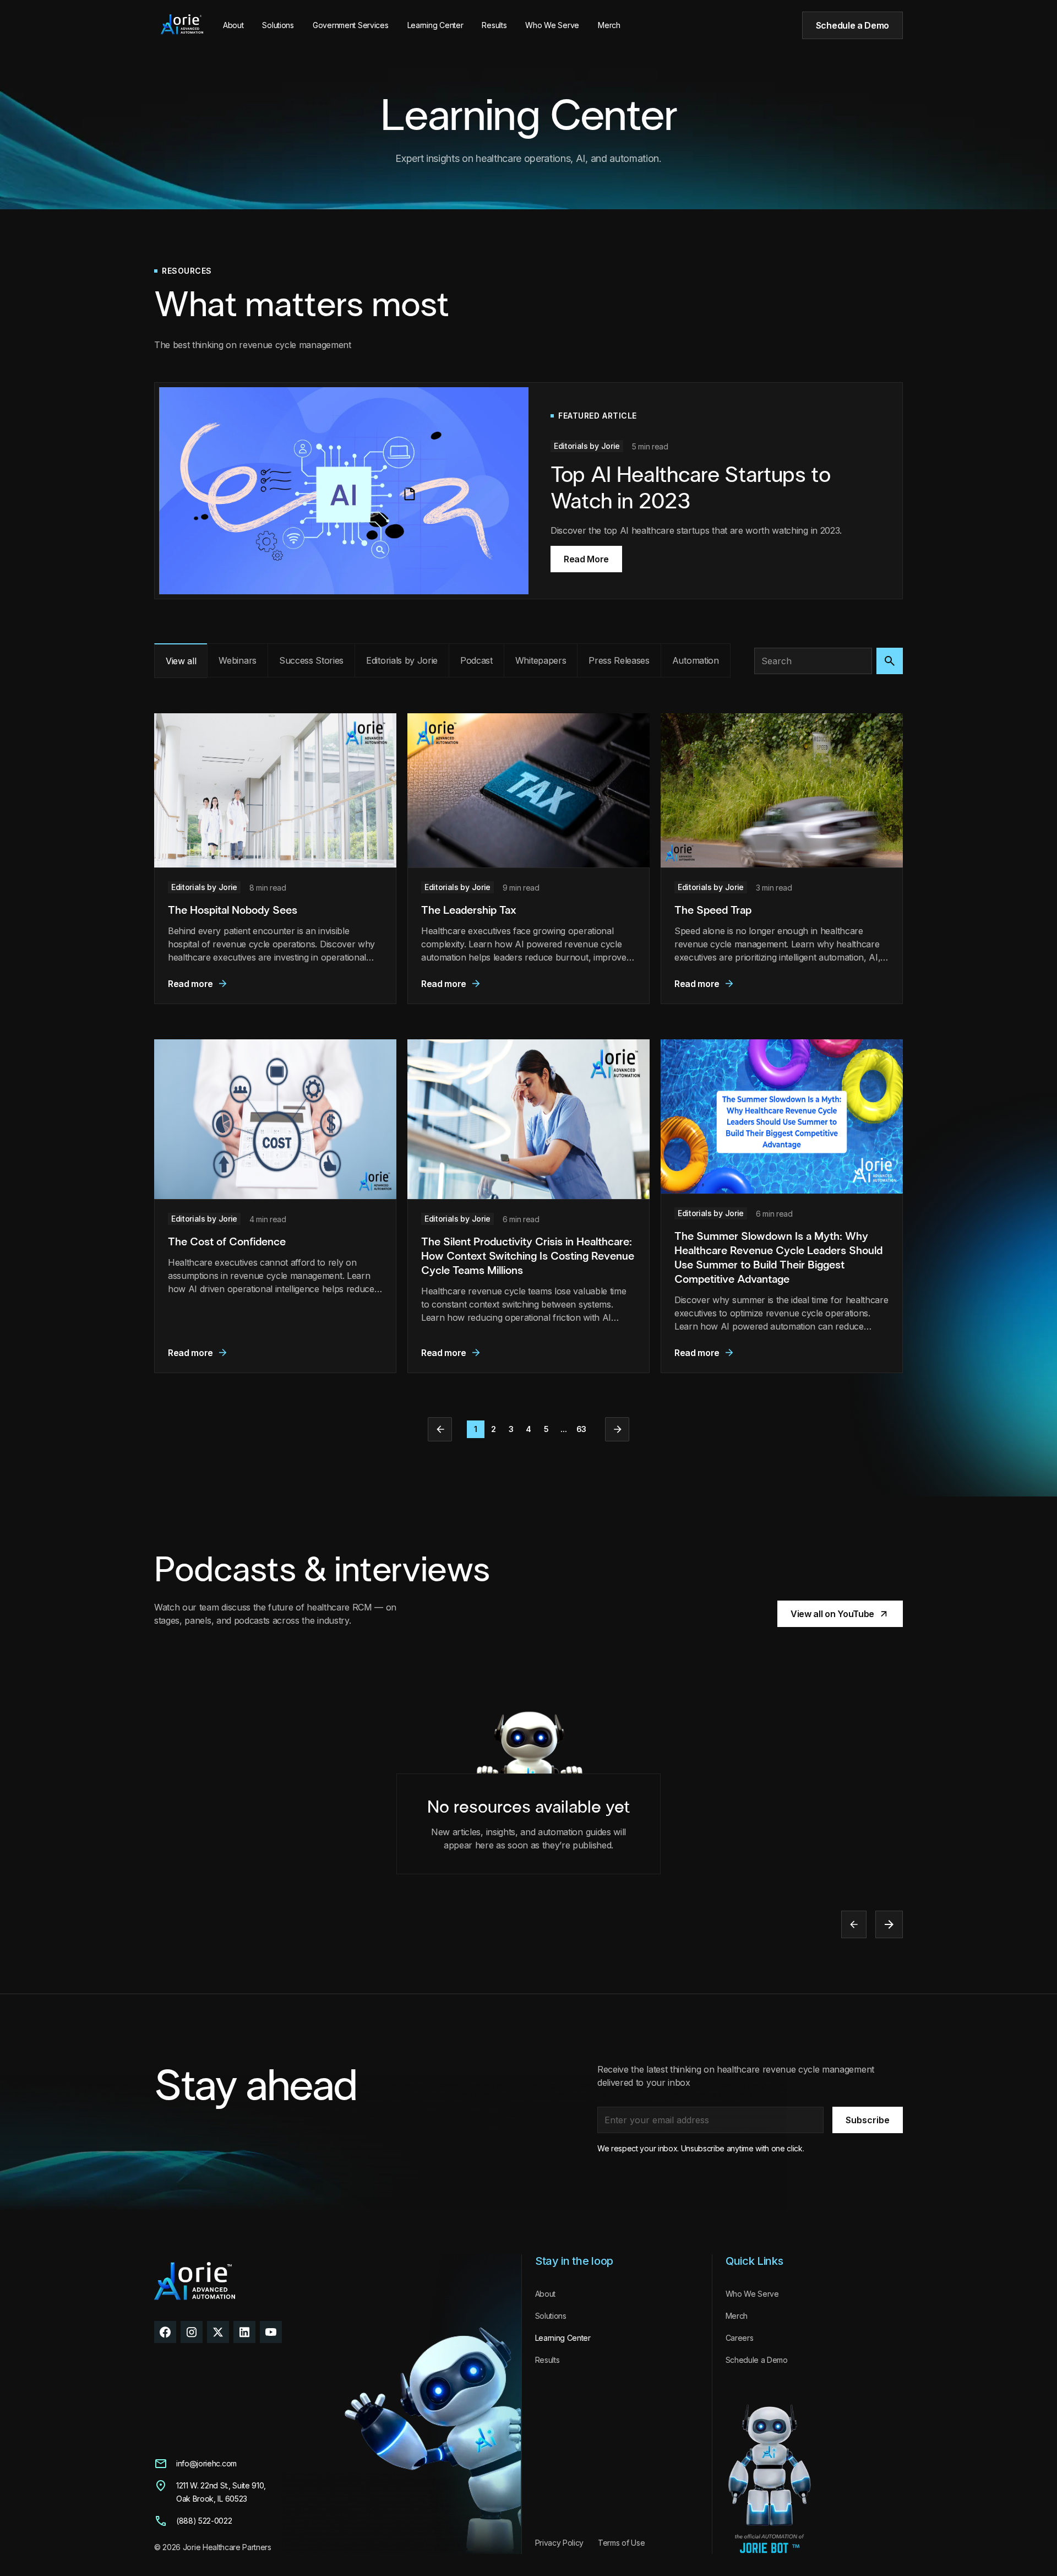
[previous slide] (854, 1924)
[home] (182, 25)
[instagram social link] (244, 2332)
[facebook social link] (165, 2332)
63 (581, 1429)
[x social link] (218, 2332)
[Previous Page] (440, 1429)
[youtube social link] (271, 2332)
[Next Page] (617, 1429)
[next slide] (889, 1924)
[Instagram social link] (192, 2332)
